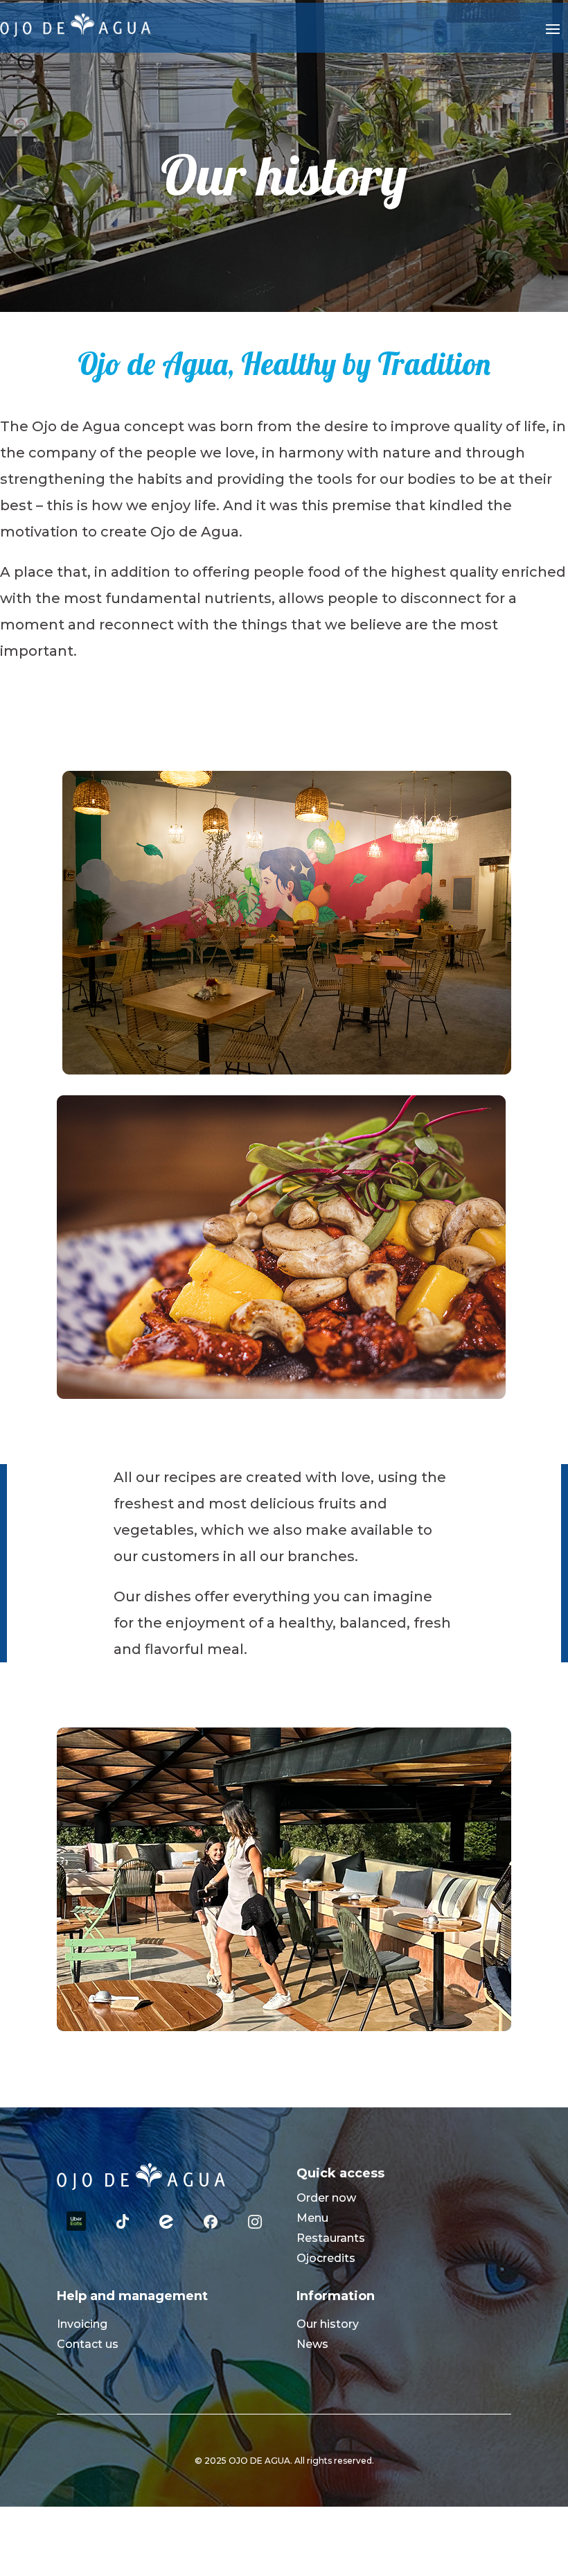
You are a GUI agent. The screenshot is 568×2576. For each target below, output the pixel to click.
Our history (328, 2324)
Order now (326, 2198)
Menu (312, 2218)
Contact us (88, 2344)
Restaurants (331, 2238)
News (312, 2344)
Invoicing (82, 2324)
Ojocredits (326, 2258)
